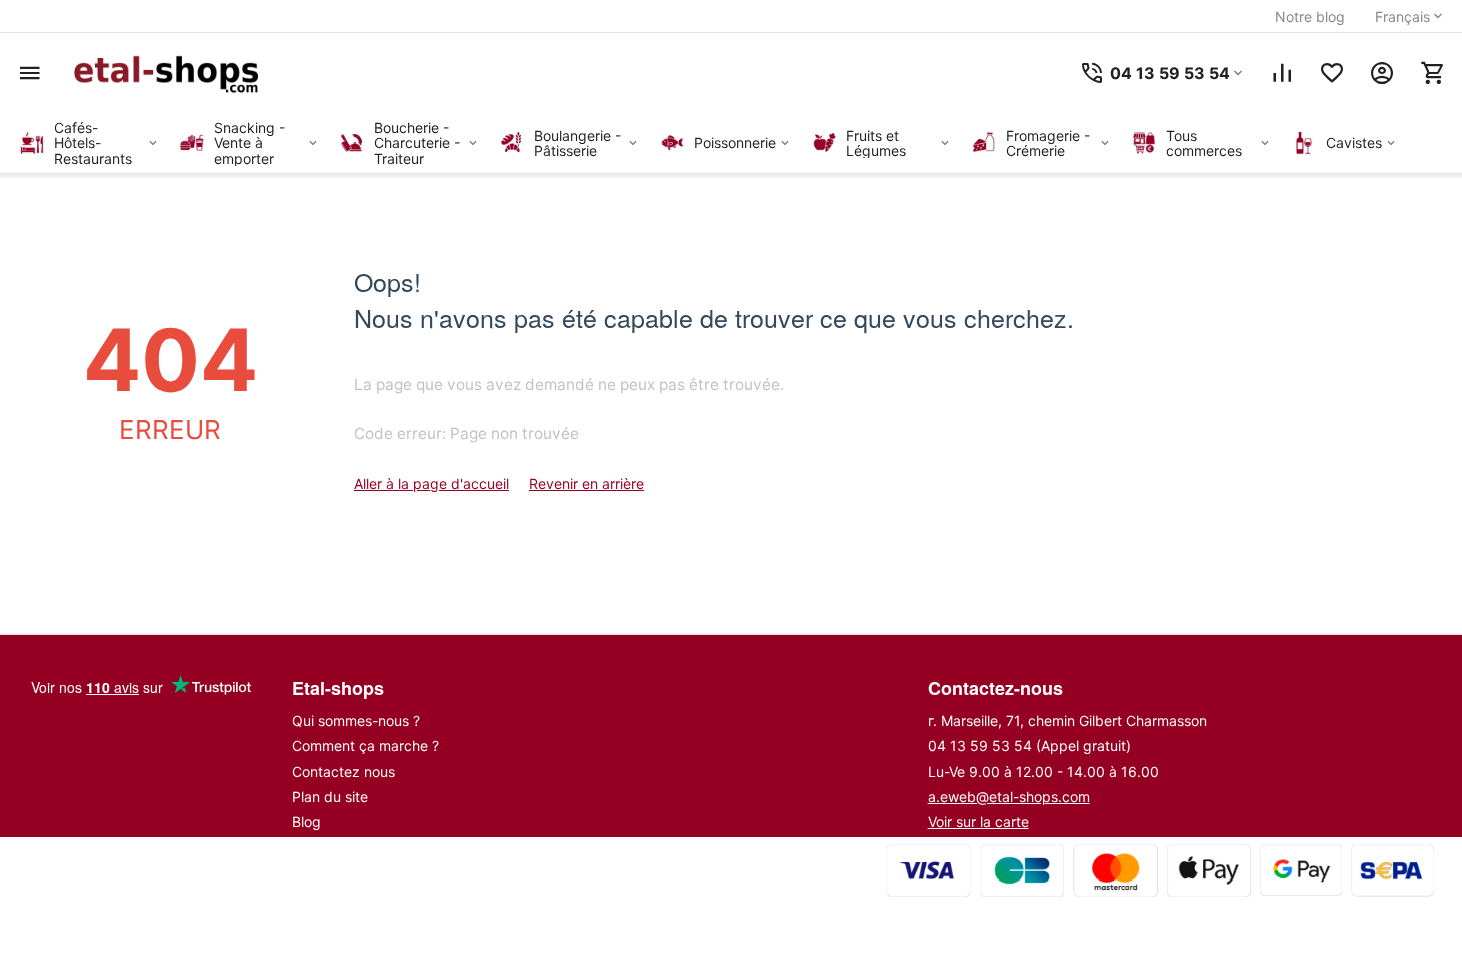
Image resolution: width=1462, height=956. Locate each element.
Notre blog (1310, 16)
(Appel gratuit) (1029, 745)
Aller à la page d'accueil (431, 483)
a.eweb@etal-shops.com (1009, 796)
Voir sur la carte (978, 821)
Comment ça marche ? (365, 745)
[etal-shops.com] (170, 73)
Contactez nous (343, 771)
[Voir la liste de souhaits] (1332, 73)
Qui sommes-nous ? (356, 720)
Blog (306, 821)
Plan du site (330, 796)
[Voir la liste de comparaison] (1282, 73)
